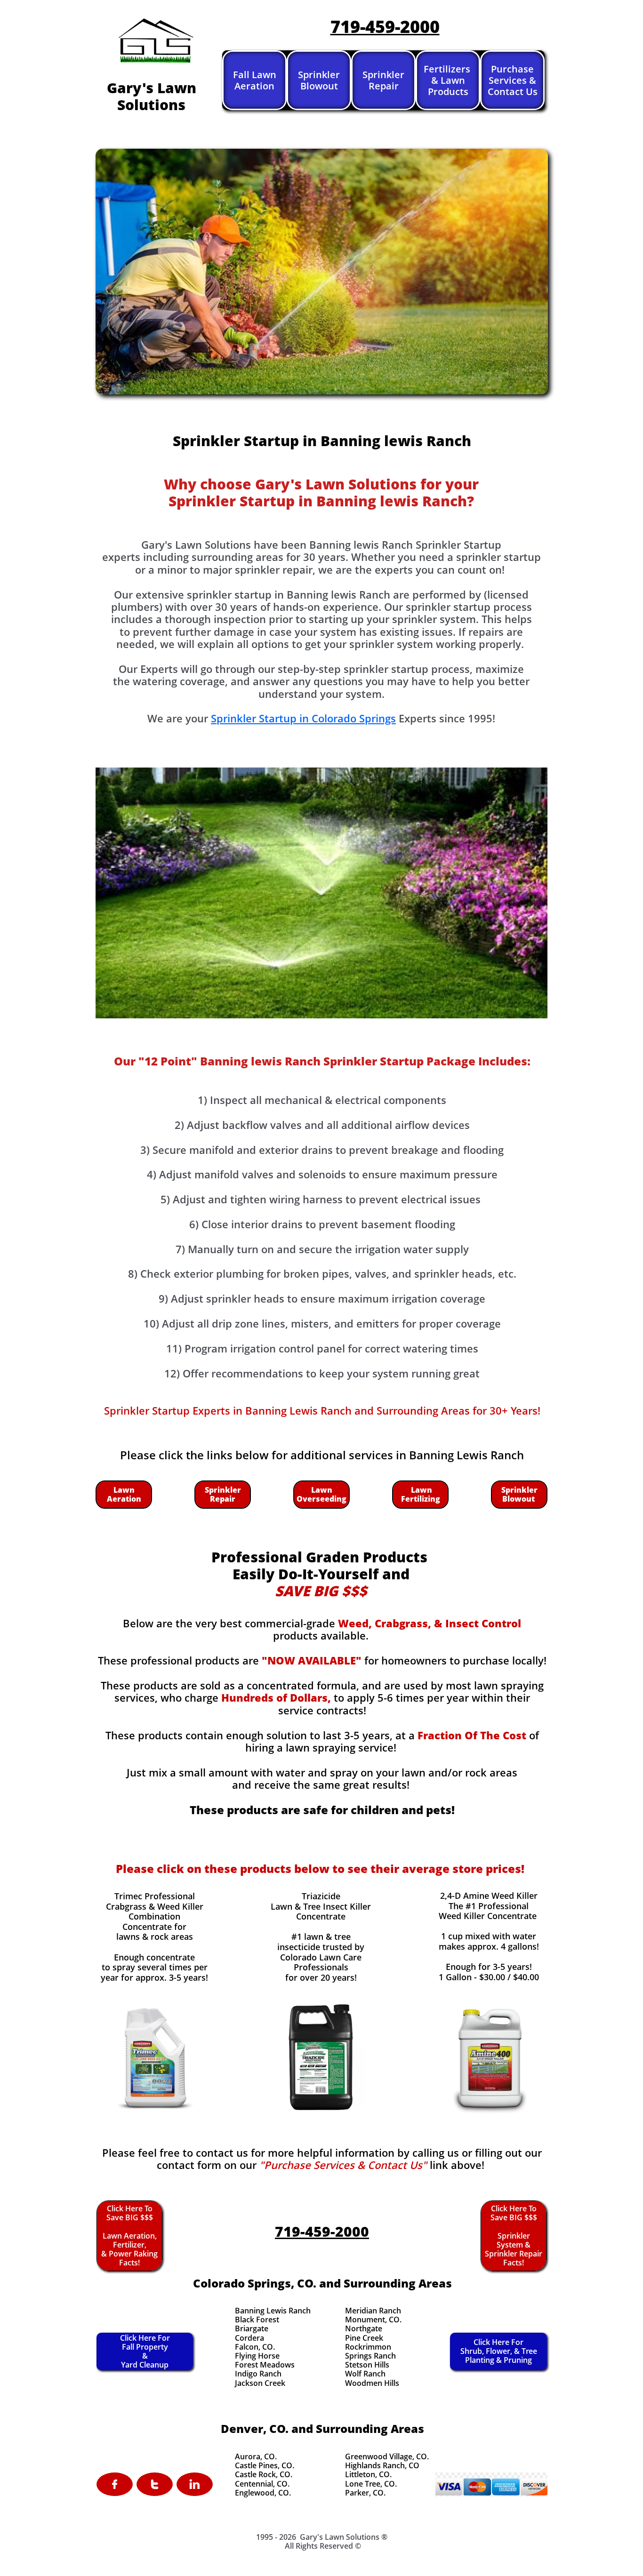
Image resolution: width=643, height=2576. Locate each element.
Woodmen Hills (372, 2383)
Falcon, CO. (255, 2347)
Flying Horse (257, 2356)
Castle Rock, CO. (264, 2474)
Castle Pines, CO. (265, 2465)
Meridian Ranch (373, 2311)
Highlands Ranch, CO (382, 2465)
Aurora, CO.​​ (256, 2456)
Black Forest (257, 2320)
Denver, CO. (255, 2428)
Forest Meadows (265, 2365)
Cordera (249, 2338)
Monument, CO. (373, 2320)
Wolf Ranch (365, 2374)
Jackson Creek (260, 2383)
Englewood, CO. (263, 2493)
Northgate (364, 2328)
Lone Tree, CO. (371, 2484)
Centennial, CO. (262, 2484)
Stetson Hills (367, 2365)
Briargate (252, 2328)
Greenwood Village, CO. (387, 2456)
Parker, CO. (365, 2493)
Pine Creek (364, 2338)
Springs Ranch (370, 2356)
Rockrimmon (368, 2347)
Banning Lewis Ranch (273, 2311)
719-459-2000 (385, 27)
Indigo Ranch (258, 2374)
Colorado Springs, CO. (255, 2283)
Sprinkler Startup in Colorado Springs (303, 718)
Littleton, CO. (368, 2474)
